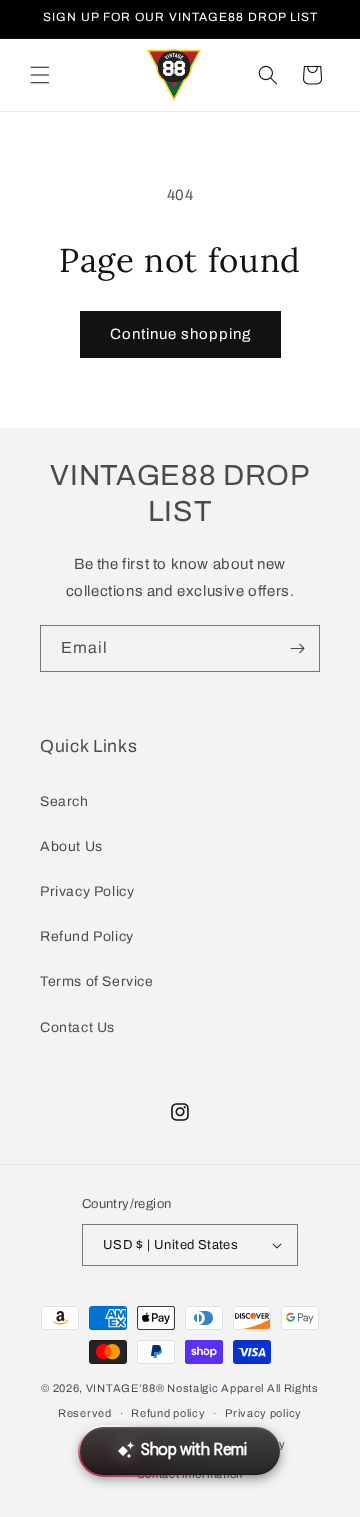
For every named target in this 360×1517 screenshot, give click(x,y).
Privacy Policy (87, 891)
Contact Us (77, 1027)
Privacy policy (263, 1413)
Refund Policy (87, 936)
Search (64, 801)
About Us (71, 846)
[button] (40, 75)
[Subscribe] (297, 648)
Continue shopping (180, 334)
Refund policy (168, 1413)
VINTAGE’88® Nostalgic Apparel (175, 1388)
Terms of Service (97, 981)
